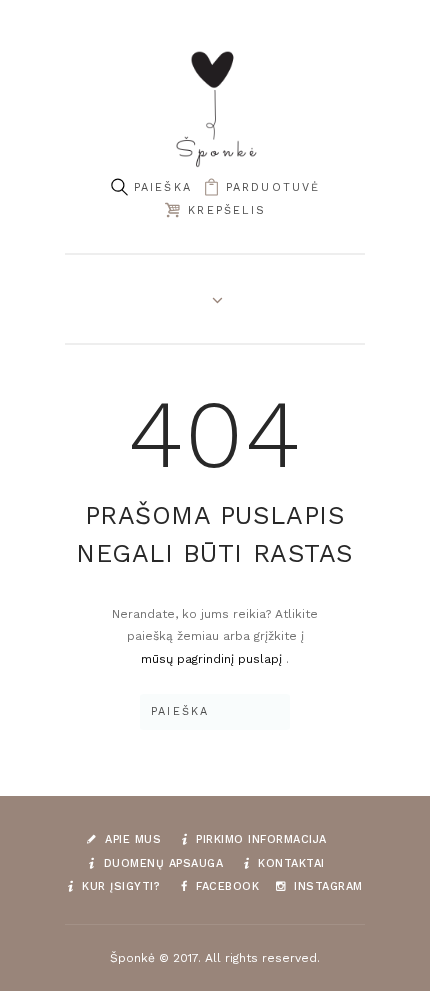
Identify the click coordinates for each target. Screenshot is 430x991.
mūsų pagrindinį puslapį (213, 659)
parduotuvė (273, 187)
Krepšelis (227, 210)
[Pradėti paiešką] (119, 187)
